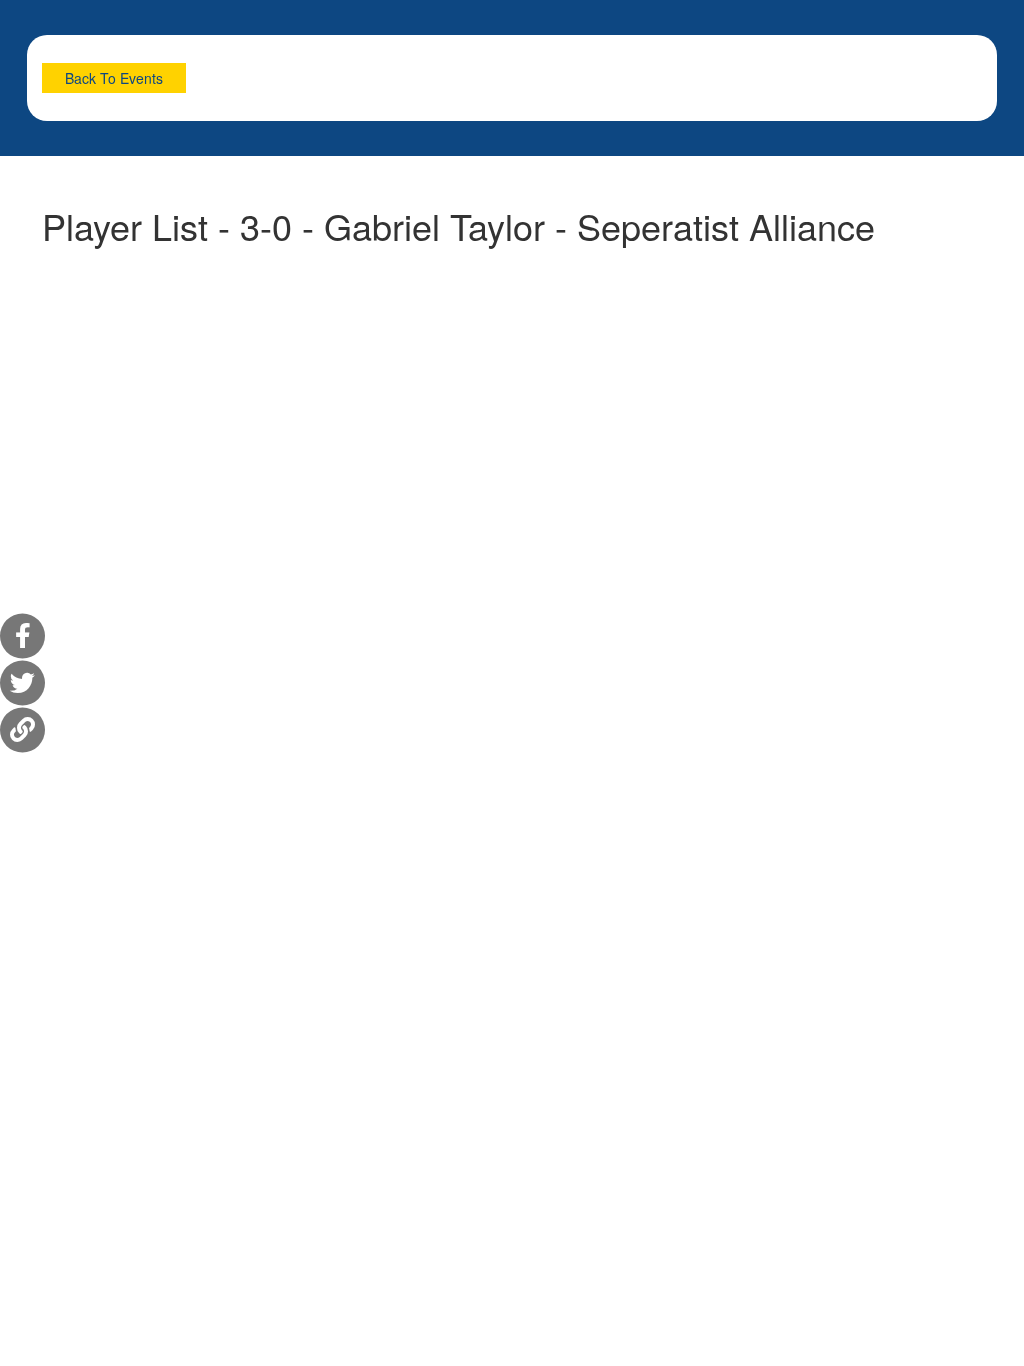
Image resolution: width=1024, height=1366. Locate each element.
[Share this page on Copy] (22, 730)
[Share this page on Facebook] (22, 636)
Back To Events (114, 78)
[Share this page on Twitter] (22, 683)
